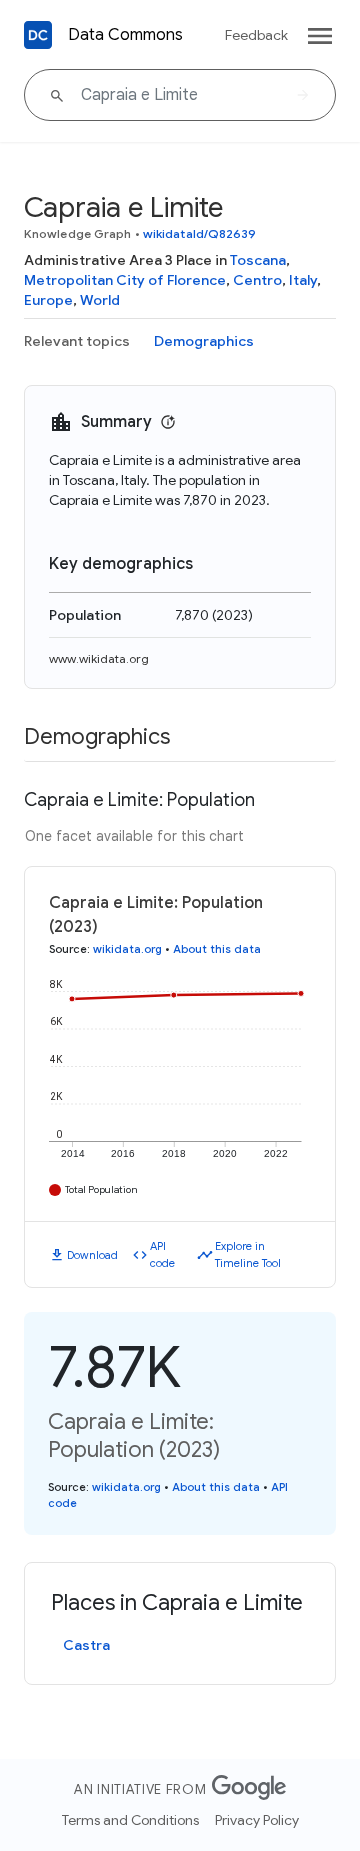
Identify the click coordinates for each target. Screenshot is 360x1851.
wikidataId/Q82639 (200, 233)
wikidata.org (127, 949)
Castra (86, 1645)
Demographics (204, 341)
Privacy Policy (257, 1820)
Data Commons (125, 35)
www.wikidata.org (99, 658)
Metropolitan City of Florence (125, 280)
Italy (303, 280)
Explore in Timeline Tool (248, 1254)
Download (92, 1255)
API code (162, 1254)
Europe (48, 300)
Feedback (256, 35)
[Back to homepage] (38, 35)
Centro (257, 280)
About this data (217, 949)
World (100, 300)
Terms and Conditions (130, 1820)
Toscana (258, 260)
